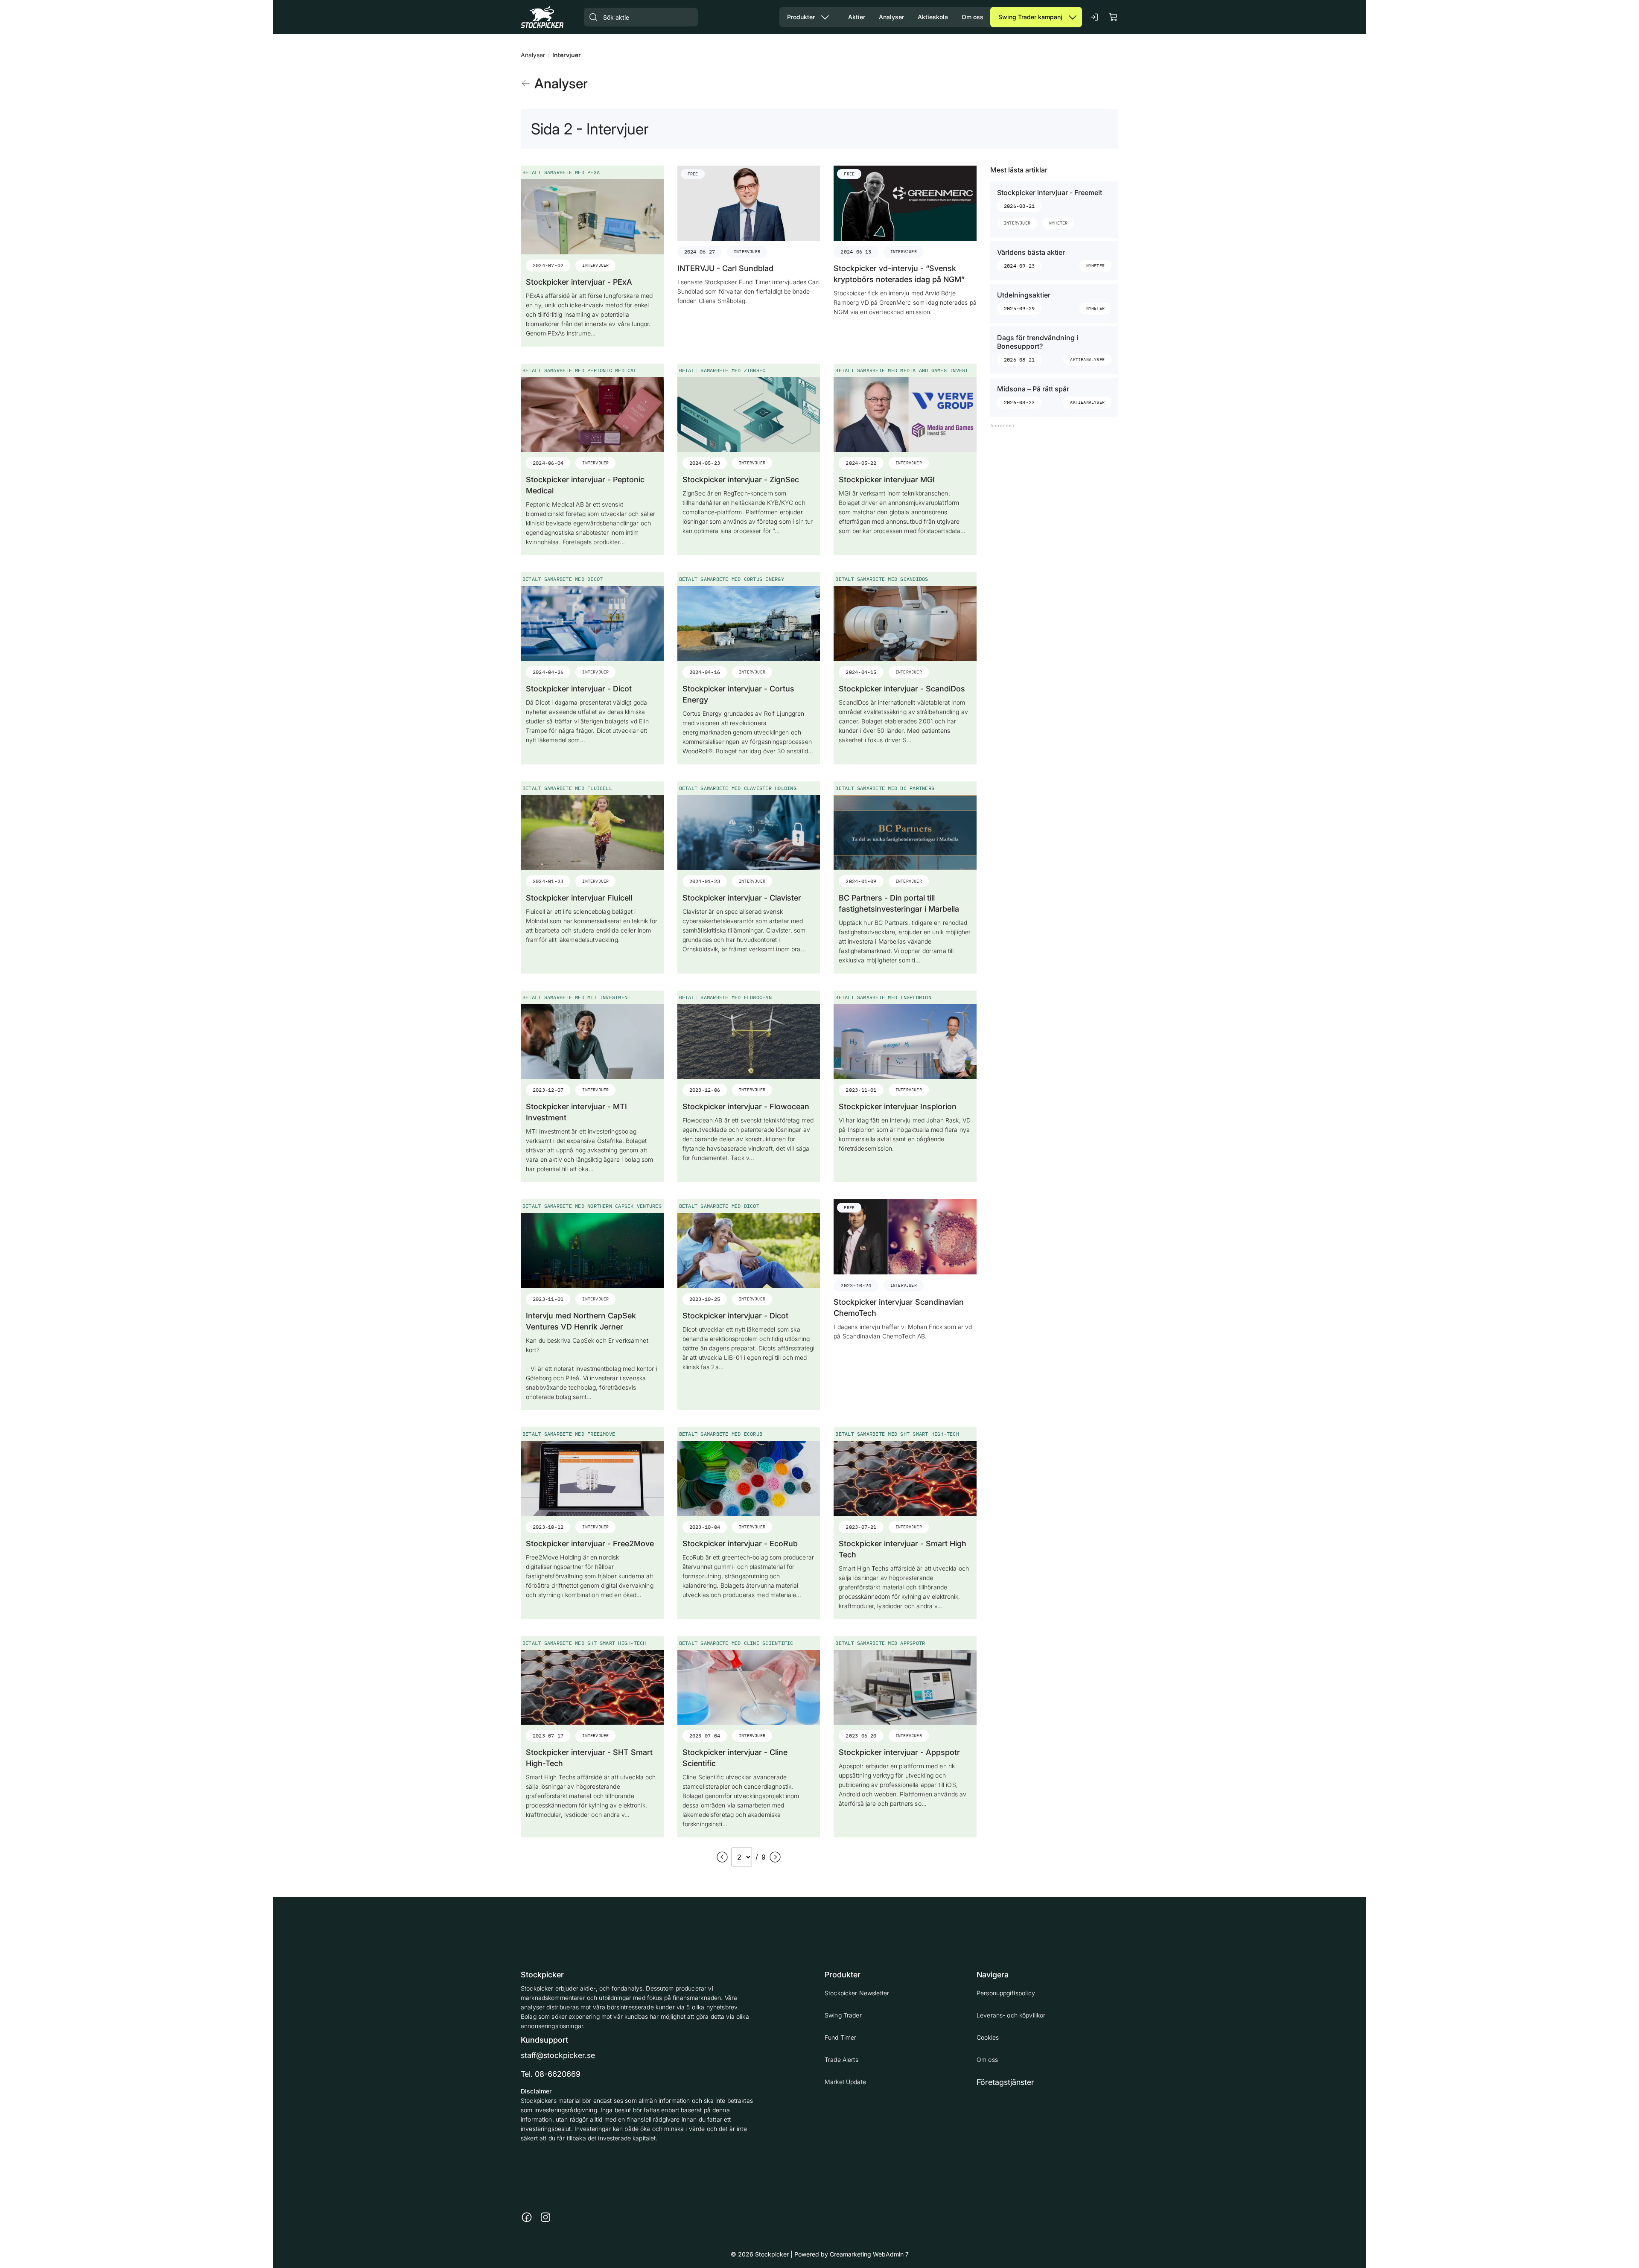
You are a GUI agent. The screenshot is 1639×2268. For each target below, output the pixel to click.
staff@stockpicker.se (558, 2055)
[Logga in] (1095, 17)
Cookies (988, 2037)
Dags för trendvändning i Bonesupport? (1038, 342)
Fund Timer (840, 2037)
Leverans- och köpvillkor (1011, 2015)
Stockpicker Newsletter (857, 1993)
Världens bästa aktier (1031, 252)
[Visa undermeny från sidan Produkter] (825, 17)
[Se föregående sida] (722, 1857)
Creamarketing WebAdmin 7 (869, 2254)
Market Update (845, 2082)
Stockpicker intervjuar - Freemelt (1050, 192)
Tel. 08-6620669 (551, 2074)
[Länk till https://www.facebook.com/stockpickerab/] (527, 2217)
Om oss (987, 2060)
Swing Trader (843, 2015)
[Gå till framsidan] (542, 17)
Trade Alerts (841, 2060)
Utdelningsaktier (1024, 295)
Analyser (533, 55)
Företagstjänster (1005, 2082)
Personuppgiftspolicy (1006, 1993)
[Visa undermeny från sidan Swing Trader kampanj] (1073, 17)
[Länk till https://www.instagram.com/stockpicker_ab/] (545, 2217)
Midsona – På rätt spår (1033, 389)
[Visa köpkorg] (1114, 17)
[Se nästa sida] (775, 1857)
